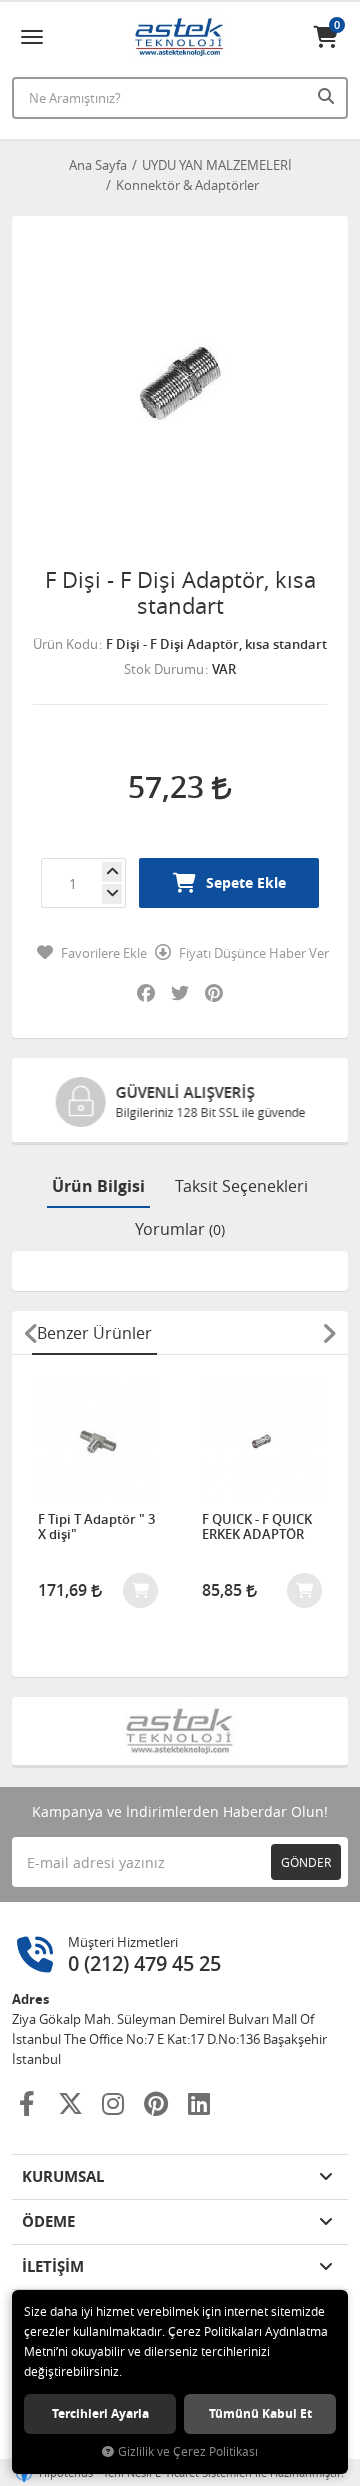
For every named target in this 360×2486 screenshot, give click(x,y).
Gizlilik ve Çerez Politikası (188, 2451)
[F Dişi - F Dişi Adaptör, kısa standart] (180, 384)
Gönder (306, 1862)
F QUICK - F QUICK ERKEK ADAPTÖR (257, 1527)
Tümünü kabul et (260, 2413)
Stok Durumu (164, 669)
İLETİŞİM (53, 2266)
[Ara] (328, 96)
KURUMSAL (63, 2176)
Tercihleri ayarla (100, 2413)
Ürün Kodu (65, 644)
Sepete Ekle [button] (246, 882)
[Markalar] (180, 1731)
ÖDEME (48, 2221)
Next (329, 1333)
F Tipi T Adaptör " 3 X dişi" (96, 1527)
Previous (31, 1333)
